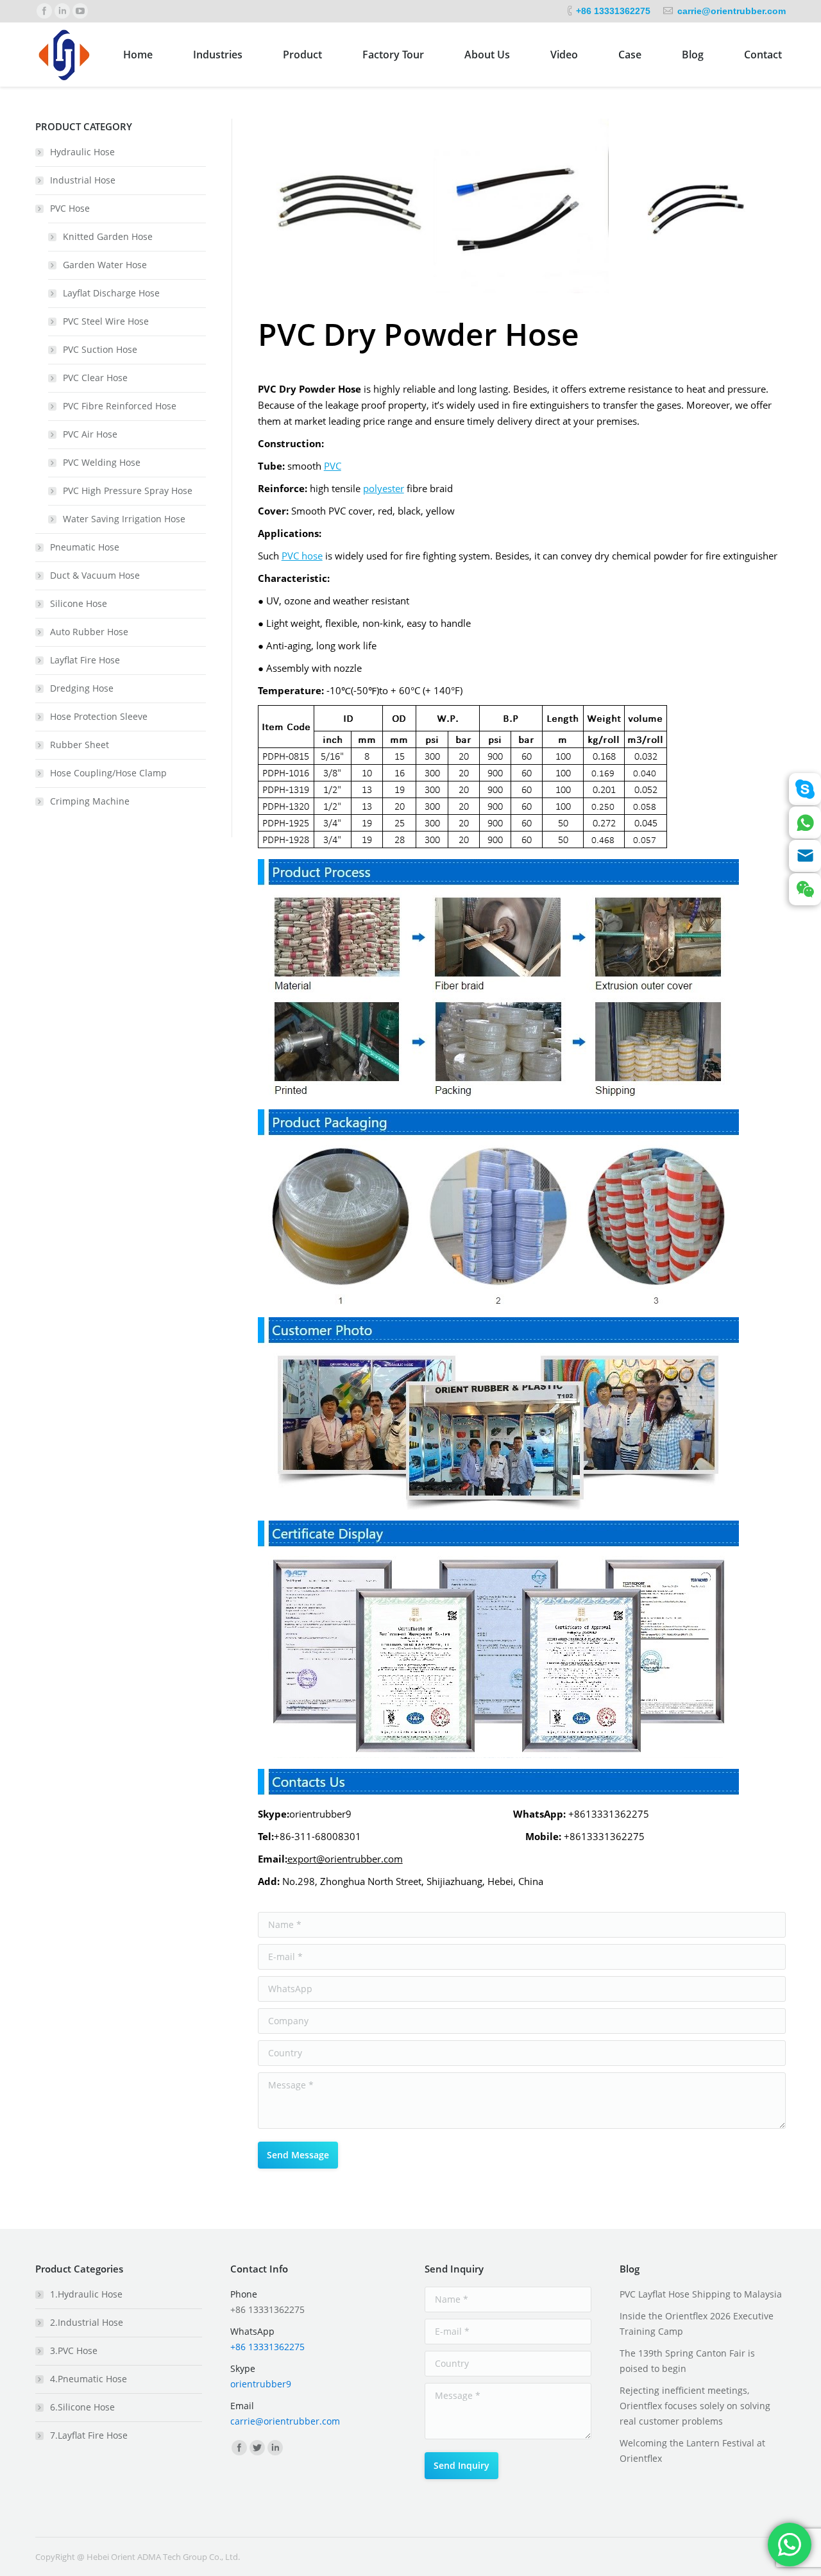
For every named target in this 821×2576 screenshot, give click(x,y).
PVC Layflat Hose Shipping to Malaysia (701, 2294)
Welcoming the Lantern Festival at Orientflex (692, 2451)
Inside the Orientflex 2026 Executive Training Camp (697, 2324)
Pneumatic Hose (85, 547)
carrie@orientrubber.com (732, 11)
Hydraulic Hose (82, 152)
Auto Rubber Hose (89, 632)
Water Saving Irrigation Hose (124, 519)
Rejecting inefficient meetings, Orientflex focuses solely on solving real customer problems (695, 2406)
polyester (384, 488)
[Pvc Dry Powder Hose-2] (521, 207)
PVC (333, 466)
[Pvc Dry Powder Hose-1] (346, 207)
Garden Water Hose (105, 265)
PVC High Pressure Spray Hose (128, 490)
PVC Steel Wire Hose (106, 321)
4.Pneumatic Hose (89, 2379)
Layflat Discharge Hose (111, 293)
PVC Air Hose (90, 434)
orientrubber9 (261, 2384)
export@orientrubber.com (345, 1859)
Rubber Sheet (80, 745)
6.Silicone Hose (82, 2407)
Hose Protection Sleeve (99, 716)
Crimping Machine (90, 801)
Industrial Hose (83, 180)
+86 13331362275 (613, 11)
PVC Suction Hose (100, 349)
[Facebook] (44, 11)
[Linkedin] (62, 11)
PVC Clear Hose (95, 378)
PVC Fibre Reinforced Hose (120, 406)
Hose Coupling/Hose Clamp (108, 773)
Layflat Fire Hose (85, 660)
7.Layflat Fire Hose (89, 2435)
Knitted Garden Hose (108, 236)
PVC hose (302, 556)
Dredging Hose (82, 688)
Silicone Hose (79, 603)
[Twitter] (257, 2448)
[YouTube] (80, 11)
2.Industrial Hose (87, 2322)
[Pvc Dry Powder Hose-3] (698, 207)
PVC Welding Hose (102, 462)
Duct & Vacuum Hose (95, 575)
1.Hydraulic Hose (86, 2294)
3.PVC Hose (74, 2350)
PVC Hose (70, 208)
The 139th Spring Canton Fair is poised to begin (687, 2361)
